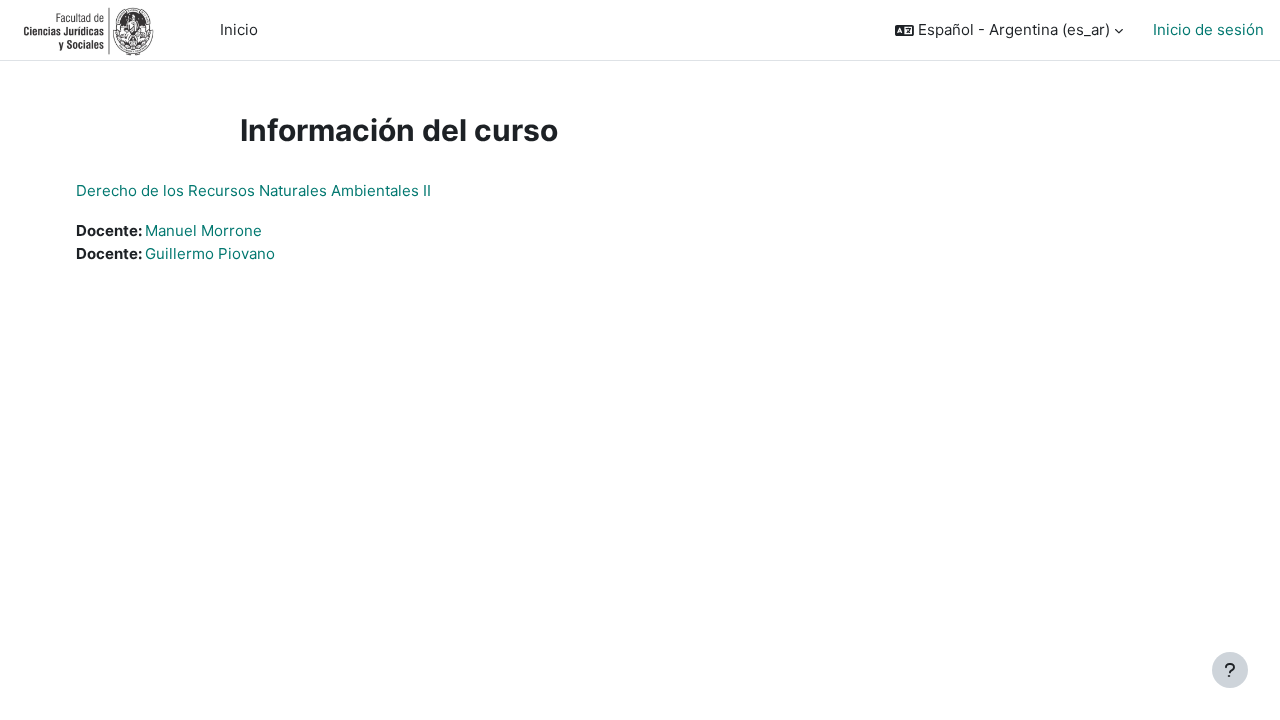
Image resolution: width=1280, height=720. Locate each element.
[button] (1009, 30)
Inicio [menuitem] (239, 29)
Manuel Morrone (203, 230)
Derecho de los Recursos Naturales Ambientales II (253, 190)
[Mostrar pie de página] (1230, 670)
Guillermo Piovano (210, 253)
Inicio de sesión (1208, 29)
